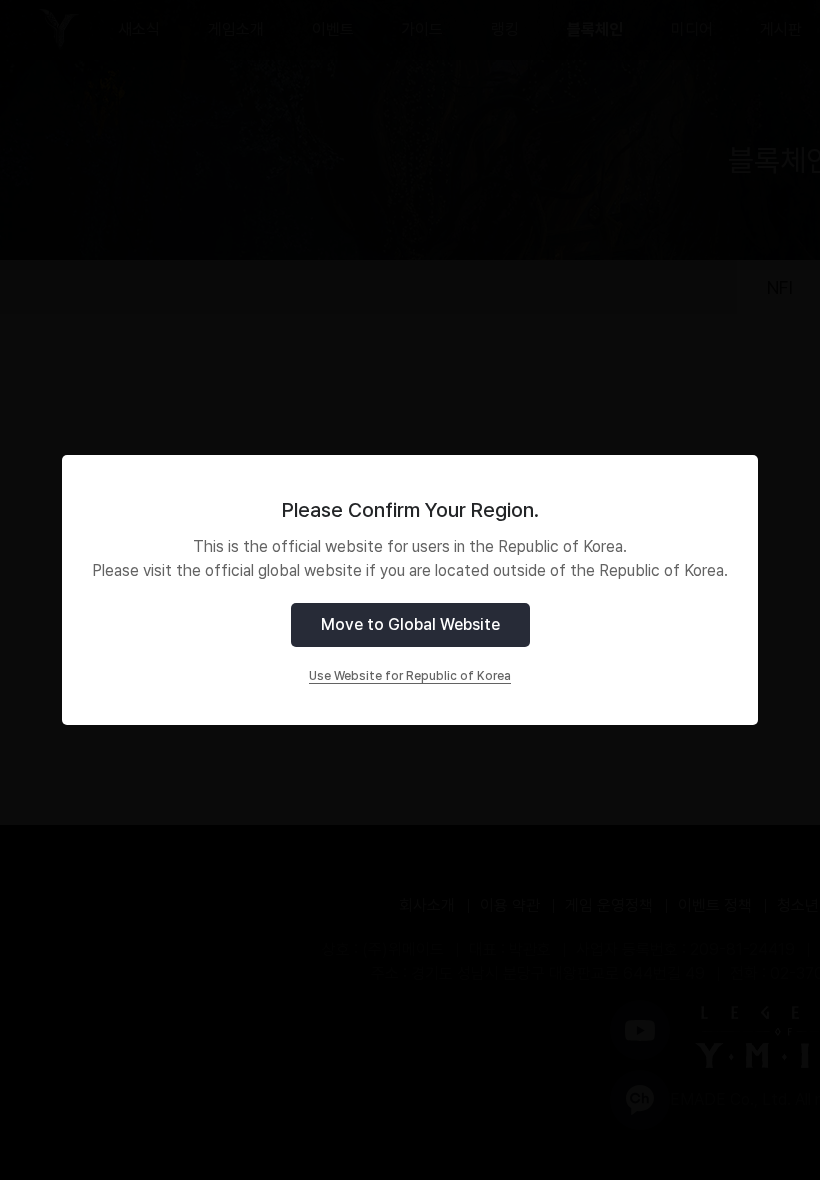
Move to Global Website (410, 624)
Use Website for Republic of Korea (410, 676)
